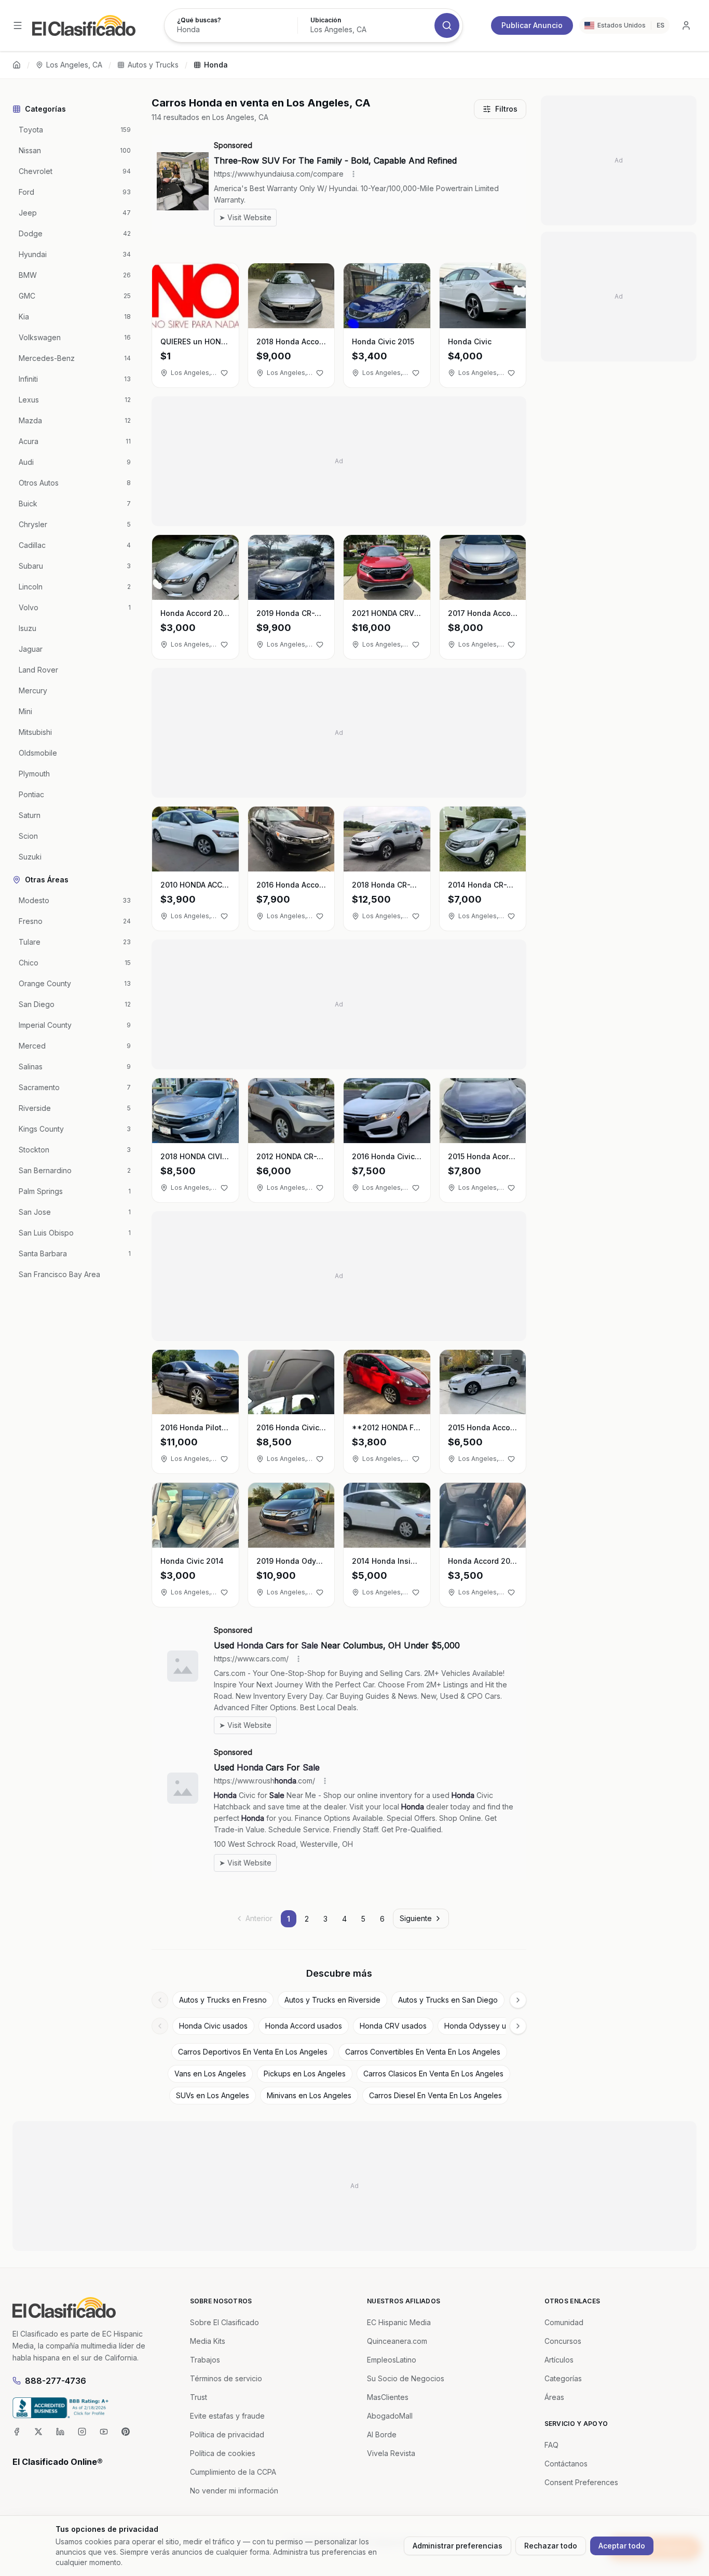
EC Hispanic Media (399, 2322)
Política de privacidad (227, 2434)
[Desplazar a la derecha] (518, 2000)
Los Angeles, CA (74, 65)
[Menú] (18, 25)
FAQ (551, 2445)
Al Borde (382, 2434)
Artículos (559, 2360)
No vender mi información (234, 2491)
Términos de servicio (226, 2378)
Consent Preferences (581, 2482)
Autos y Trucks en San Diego (448, 2000)
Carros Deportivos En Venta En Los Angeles (253, 2052)
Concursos (563, 2341)
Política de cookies (223, 2453)
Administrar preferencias (458, 2546)
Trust (199, 2397)
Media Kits (208, 2341)
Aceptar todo (622, 2546)
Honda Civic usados (213, 2026)
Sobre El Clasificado (224, 2322)
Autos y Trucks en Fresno (223, 2000)
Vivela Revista (391, 2453)
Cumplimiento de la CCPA (233, 2472)
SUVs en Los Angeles (213, 2095)
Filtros (506, 109)
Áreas (554, 2397)
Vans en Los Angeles (210, 2074)
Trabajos (205, 2360)
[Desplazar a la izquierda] (160, 2000)
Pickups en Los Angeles (305, 2074)
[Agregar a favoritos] (224, 373)
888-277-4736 (56, 2381)
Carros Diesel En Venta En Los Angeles (435, 2095)
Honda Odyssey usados (486, 2026)
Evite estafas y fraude (227, 2416)
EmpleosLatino (392, 2360)
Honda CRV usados (393, 2026)
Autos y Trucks (153, 65)
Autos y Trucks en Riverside (332, 2000)
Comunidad (564, 2322)
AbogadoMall (390, 2416)
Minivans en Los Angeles (309, 2095)
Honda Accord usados (304, 2026)
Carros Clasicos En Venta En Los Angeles (433, 2074)
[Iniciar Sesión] (686, 25)
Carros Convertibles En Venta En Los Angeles (423, 2052)
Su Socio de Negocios (406, 2378)
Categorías (563, 2378)
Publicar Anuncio (532, 25)
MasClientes (388, 2397)
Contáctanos (566, 2464)
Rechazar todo (551, 2546)
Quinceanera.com (397, 2341)
